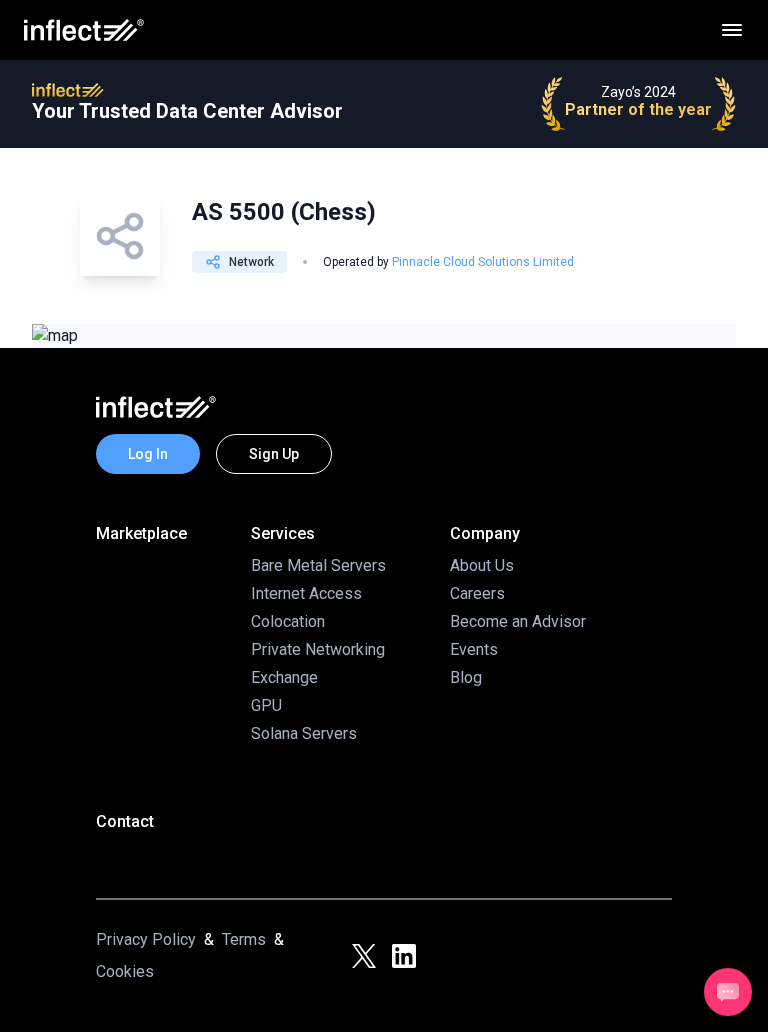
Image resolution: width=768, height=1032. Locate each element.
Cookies (125, 971)
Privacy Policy (146, 939)
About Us (482, 565)
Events (474, 649)
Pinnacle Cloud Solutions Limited (483, 262)
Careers (477, 593)
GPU (266, 705)
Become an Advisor (518, 621)
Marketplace (141, 533)
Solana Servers (304, 733)
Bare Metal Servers (318, 565)
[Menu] (732, 30)
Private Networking (318, 649)
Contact (125, 821)
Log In (148, 454)
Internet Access (306, 593)
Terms (244, 939)
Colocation (288, 621)
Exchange (284, 677)
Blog (466, 677)
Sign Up (274, 454)
